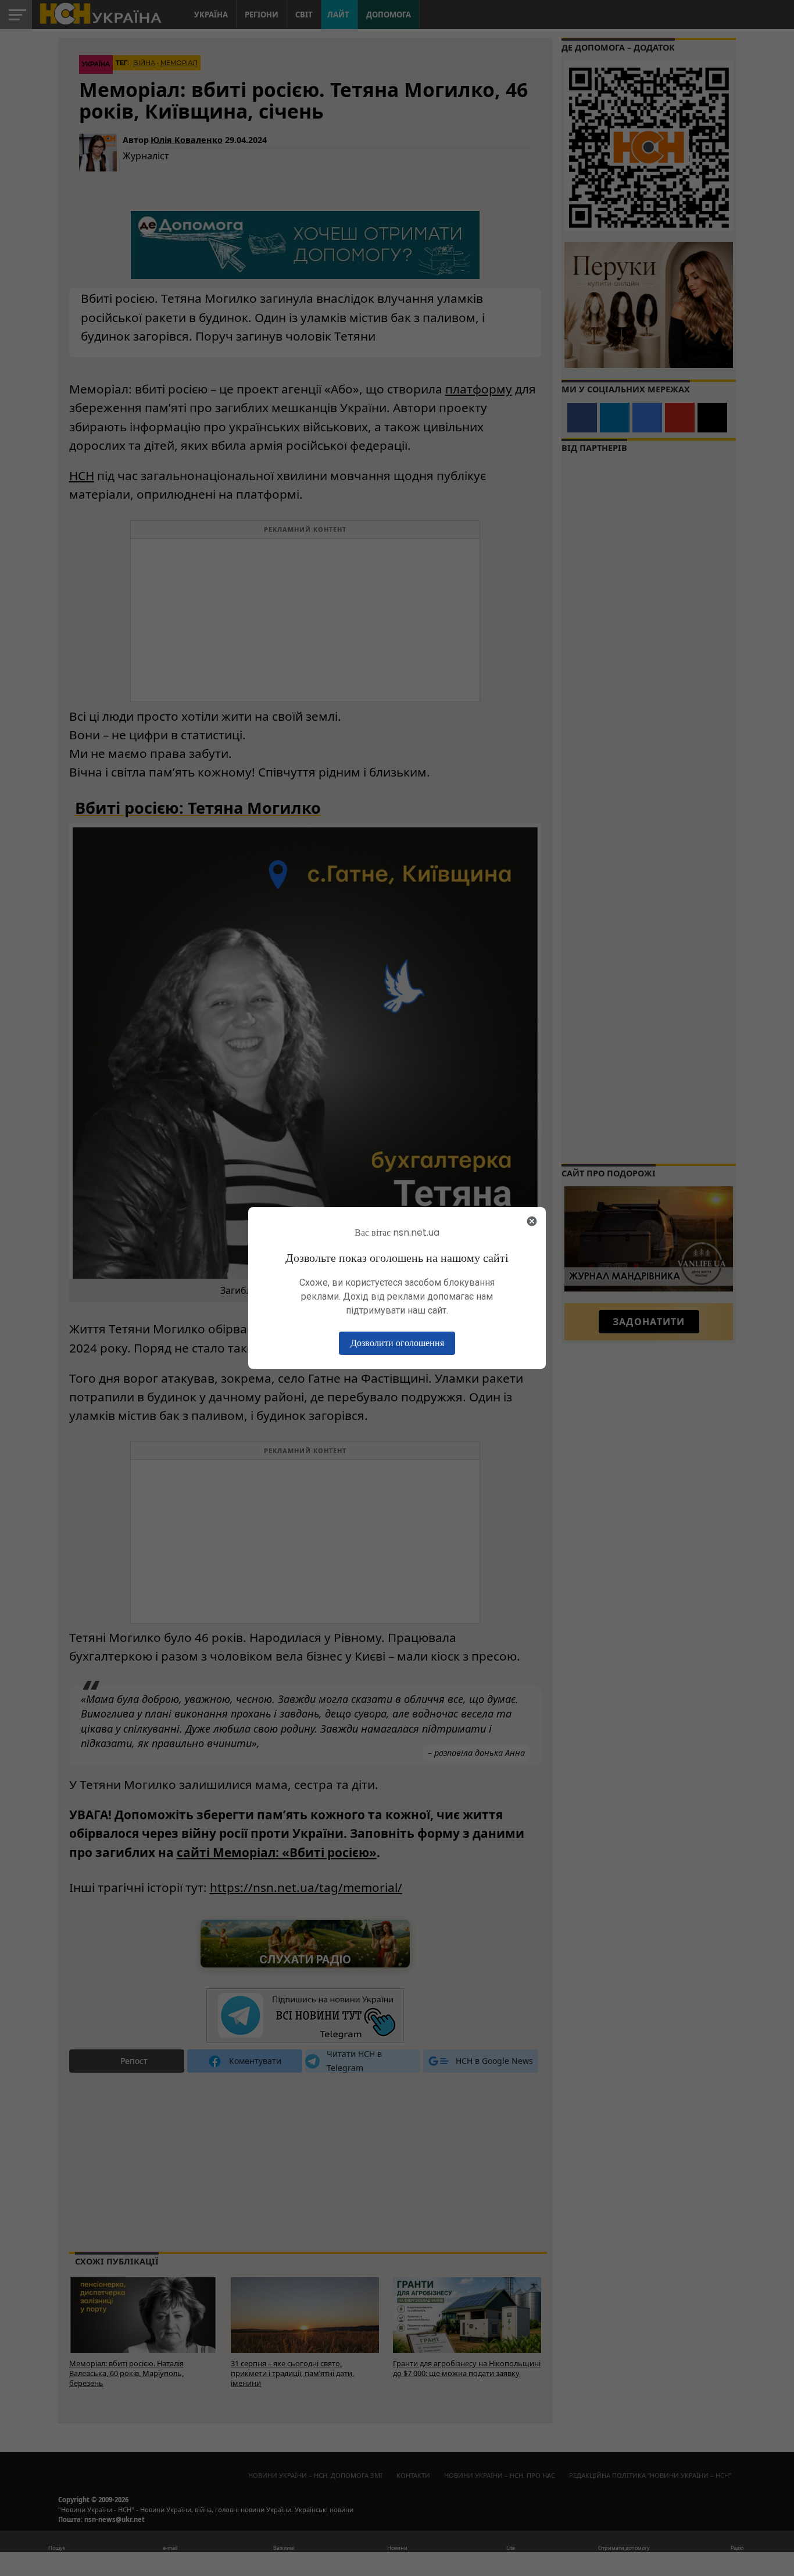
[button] (397, 1343)
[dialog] (397, 1288)
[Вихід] (532, 1221)
